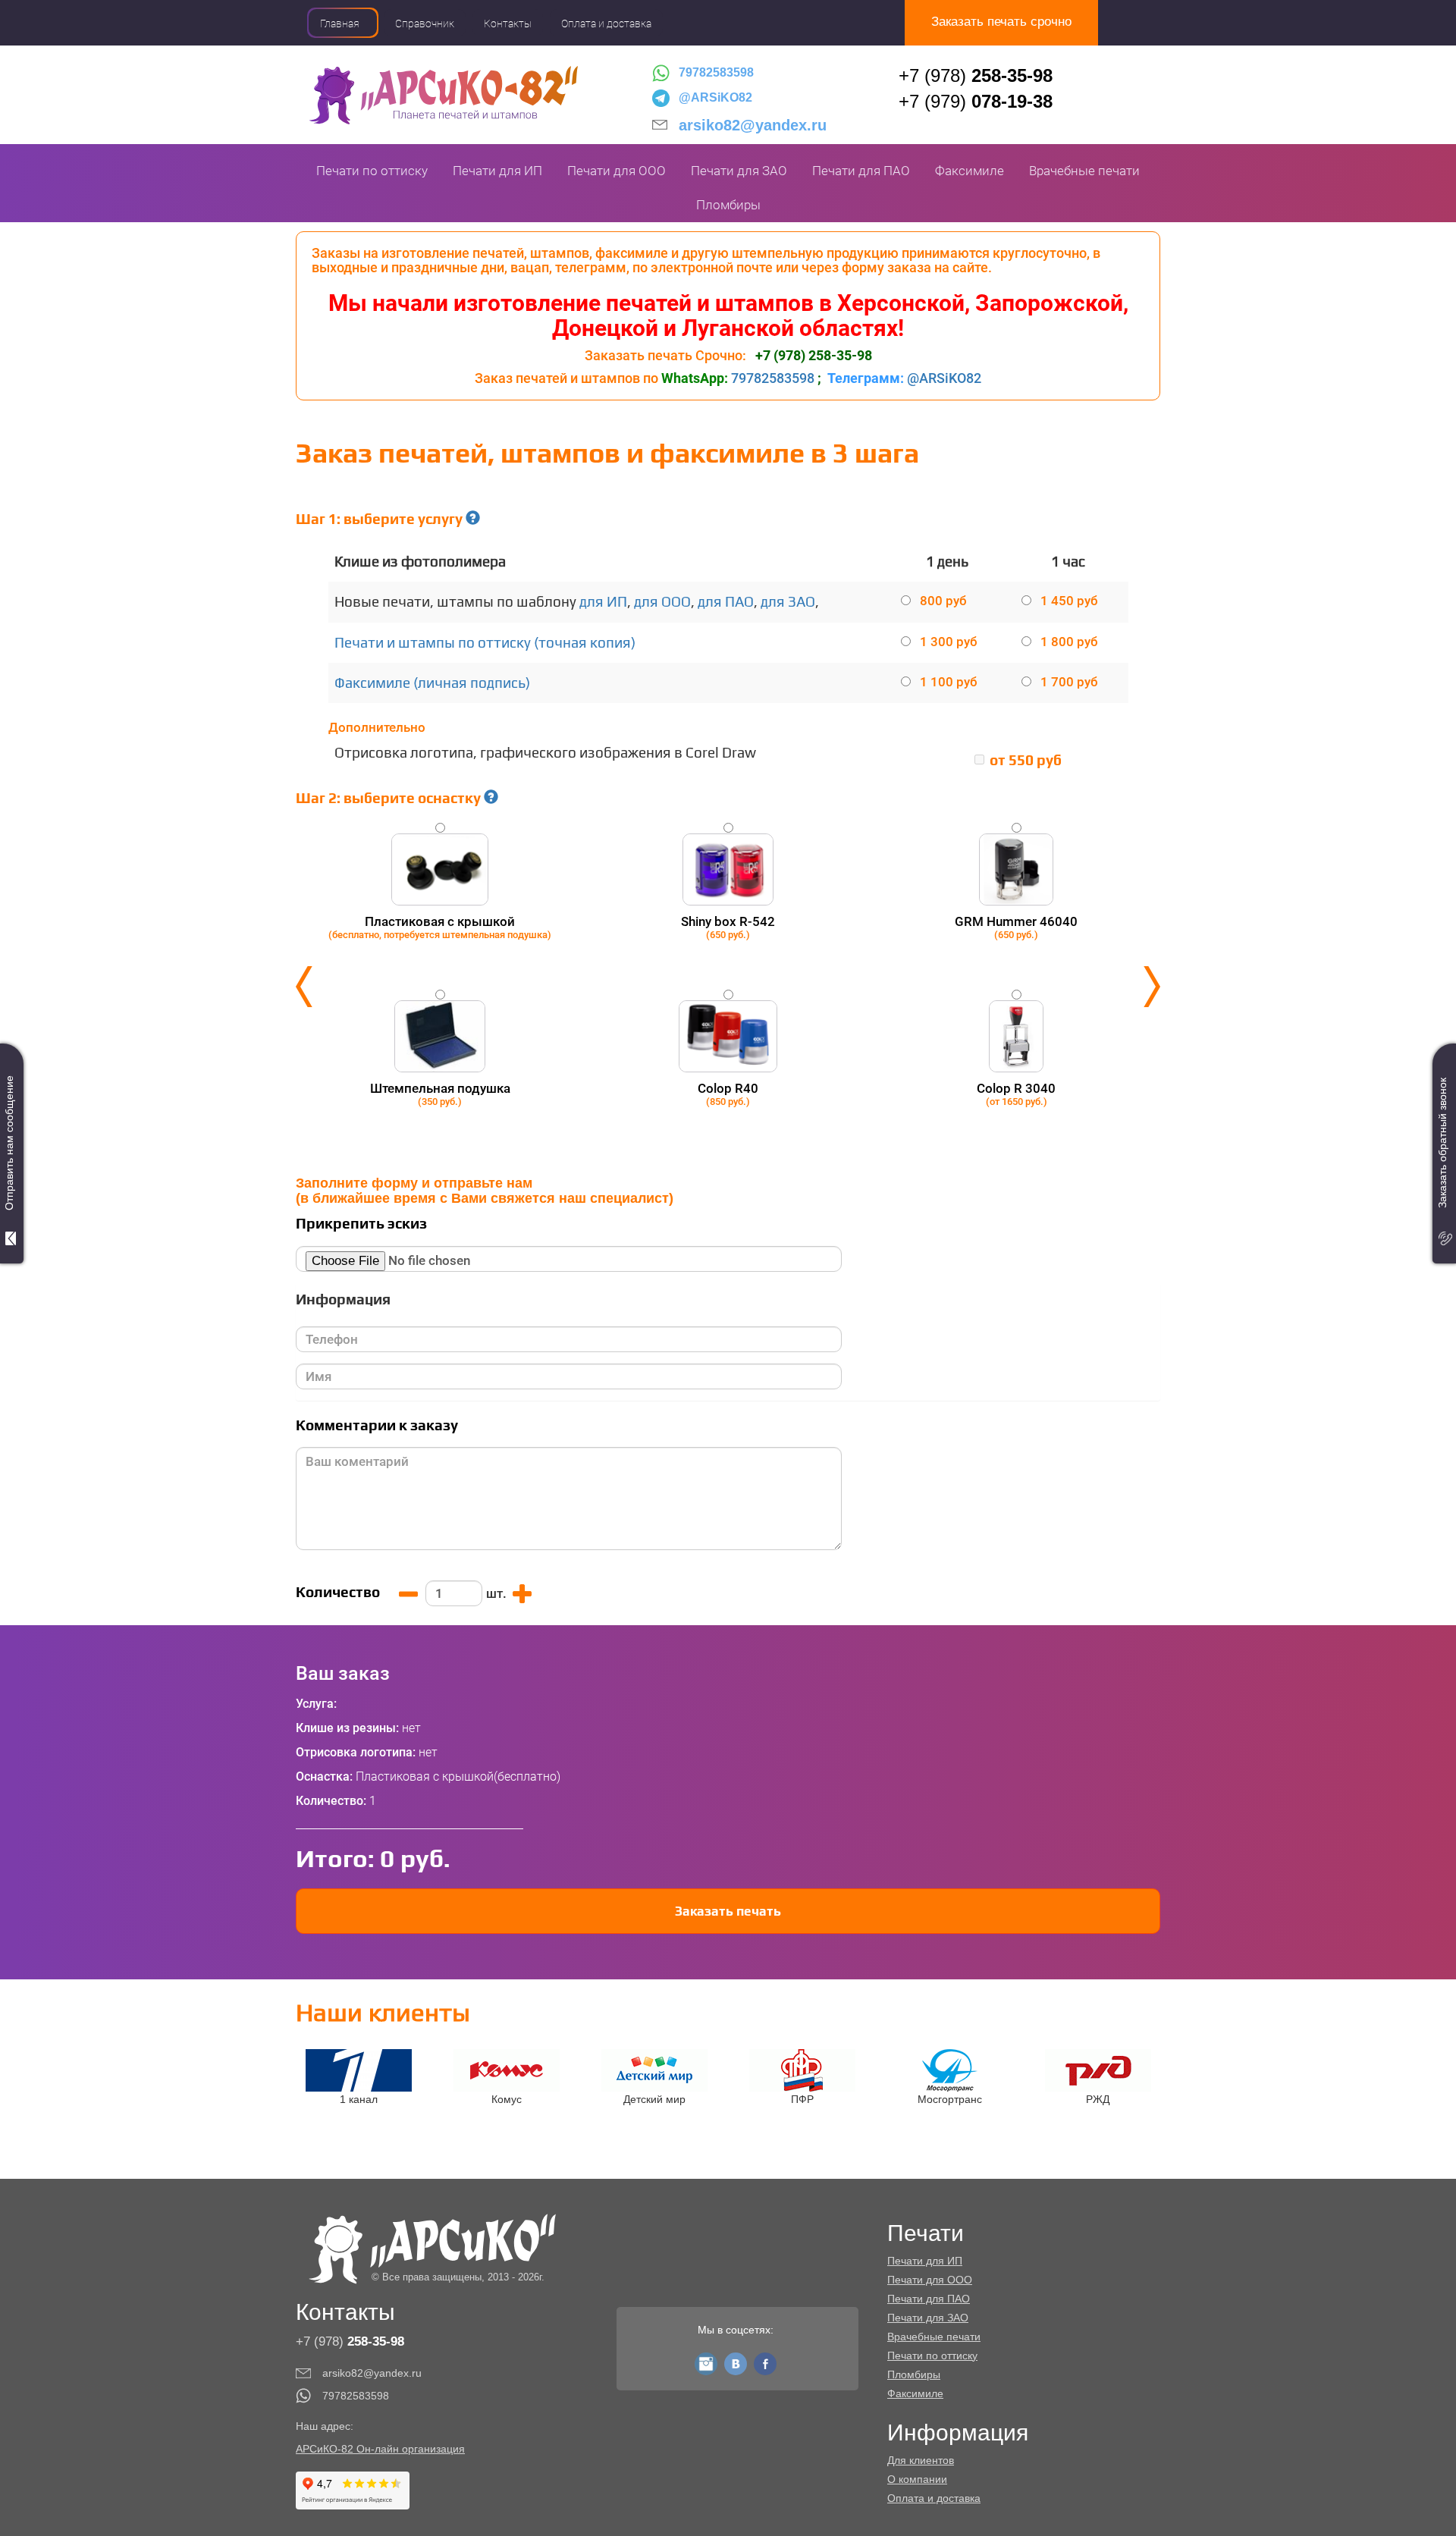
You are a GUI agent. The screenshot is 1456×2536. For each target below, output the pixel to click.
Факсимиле (970, 171)
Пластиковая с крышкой (440, 927)
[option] (728, 987)
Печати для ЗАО (739, 171)
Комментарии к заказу (377, 1425)
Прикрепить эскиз (361, 1224)
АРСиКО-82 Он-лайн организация (380, 2449)
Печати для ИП (497, 171)
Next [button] (1152, 987)
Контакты (508, 24)
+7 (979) (976, 101)
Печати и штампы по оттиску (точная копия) (485, 643)
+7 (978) (976, 75)
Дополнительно (377, 727)
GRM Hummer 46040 (1016, 927)
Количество (338, 1592)
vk (736, 2360)
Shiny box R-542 (728, 927)
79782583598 (716, 72)
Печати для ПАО (861, 171)
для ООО (662, 602)
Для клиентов (921, 2460)
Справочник (425, 24)
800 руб (943, 601)
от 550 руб (1026, 760)
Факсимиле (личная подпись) (432, 683)
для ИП (603, 602)
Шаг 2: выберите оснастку (390, 798)
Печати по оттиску (372, 171)
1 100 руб (949, 682)
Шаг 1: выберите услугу (381, 519)
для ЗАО (788, 602)
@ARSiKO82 (715, 97)
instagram (706, 2360)
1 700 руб (1069, 682)
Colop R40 (728, 1094)
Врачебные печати (1084, 171)
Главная (340, 24)
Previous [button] (304, 987)
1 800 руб (1069, 642)
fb (765, 2360)
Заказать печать (728, 1911)
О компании (917, 2479)
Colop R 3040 (1016, 1094)
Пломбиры (728, 205)
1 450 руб (1069, 601)
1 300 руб (949, 642)
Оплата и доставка (606, 24)
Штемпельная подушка (440, 1094)
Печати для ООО (617, 171)
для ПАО (726, 602)
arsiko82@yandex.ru (753, 125)
